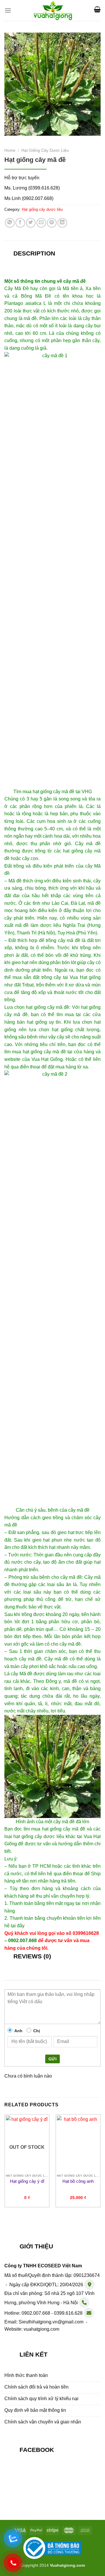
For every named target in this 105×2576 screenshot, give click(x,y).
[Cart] (97, 9)
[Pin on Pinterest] (52, 223)
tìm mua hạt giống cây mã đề (35, 1052)
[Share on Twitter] (31, 223)
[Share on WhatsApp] (10, 223)
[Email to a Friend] (41, 223)
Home (10, 150)
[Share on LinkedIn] (62, 223)
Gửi (52, 2059)
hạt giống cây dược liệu (39, 1836)
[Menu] (8, 10)
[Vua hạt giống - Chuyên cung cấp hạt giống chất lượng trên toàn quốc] (53, 10)
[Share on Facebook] (20, 223)
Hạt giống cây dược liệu (45, 150)
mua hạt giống (37, 792)
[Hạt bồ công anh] (78, 2143)
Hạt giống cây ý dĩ (27, 2181)
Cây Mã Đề (17, 288)
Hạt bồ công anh (78, 2181)
